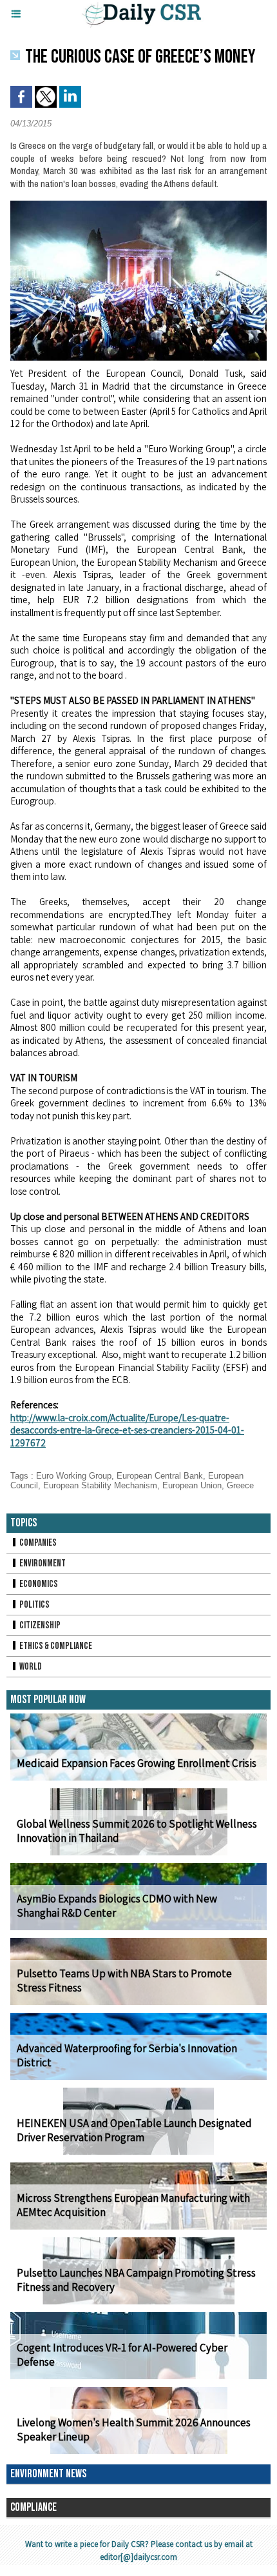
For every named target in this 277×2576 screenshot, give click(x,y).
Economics (38, 1584)
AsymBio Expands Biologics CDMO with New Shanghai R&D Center (117, 1906)
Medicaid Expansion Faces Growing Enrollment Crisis (137, 1763)
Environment (42, 1563)
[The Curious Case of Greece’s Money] (138, 206)
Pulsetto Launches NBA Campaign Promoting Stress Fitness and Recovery (136, 2280)
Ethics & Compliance (55, 1646)
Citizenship (39, 1625)
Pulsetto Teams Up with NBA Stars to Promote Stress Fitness (124, 1981)
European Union (192, 1485)
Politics (34, 1605)
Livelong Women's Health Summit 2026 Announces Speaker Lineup (134, 2430)
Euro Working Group (74, 1476)
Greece (240, 1485)
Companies (37, 1543)
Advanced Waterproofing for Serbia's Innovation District (127, 2055)
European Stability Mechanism (100, 1485)
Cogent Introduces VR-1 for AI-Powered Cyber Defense (122, 2355)
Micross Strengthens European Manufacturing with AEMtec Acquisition (133, 2205)
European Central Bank (160, 1476)
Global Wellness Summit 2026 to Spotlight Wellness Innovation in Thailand (137, 1831)
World (30, 1667)
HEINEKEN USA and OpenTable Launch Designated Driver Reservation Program (134, 2130)
